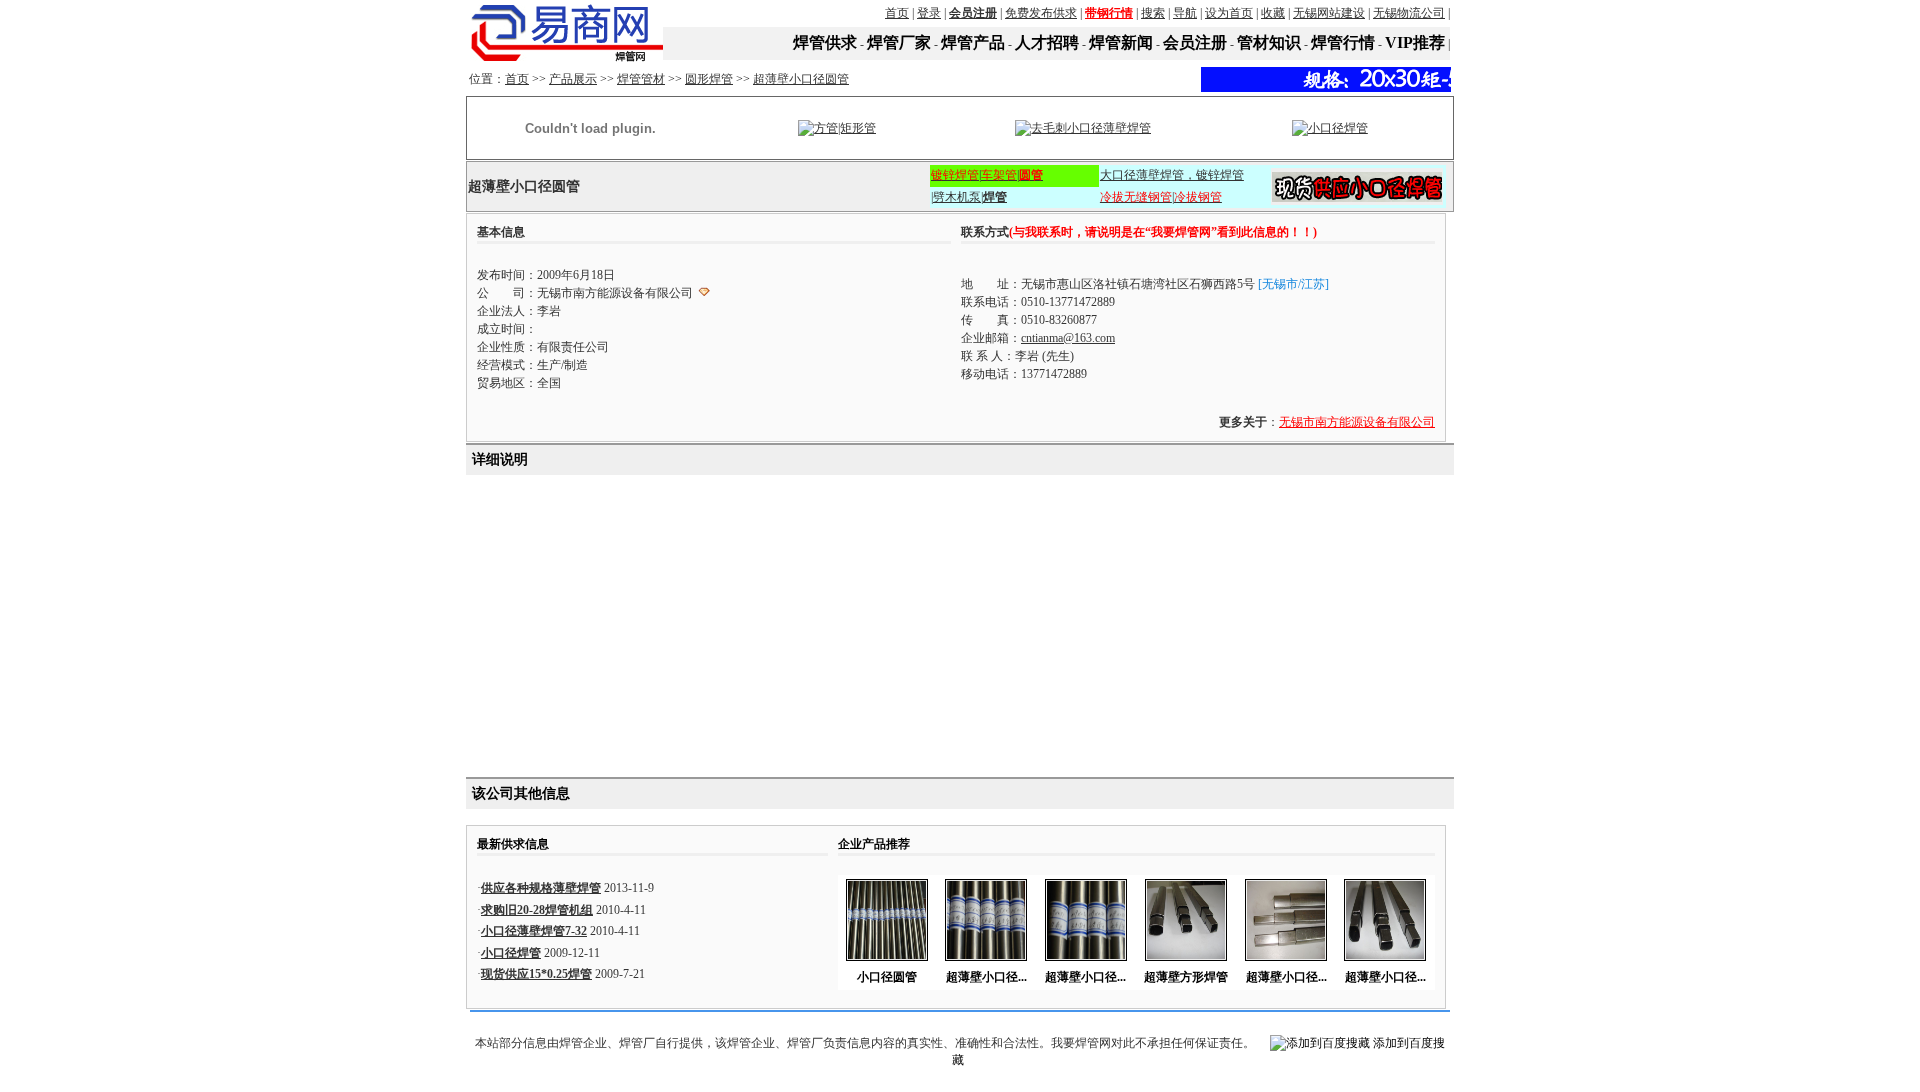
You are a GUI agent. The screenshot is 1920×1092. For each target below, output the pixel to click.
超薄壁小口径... (986, 977)
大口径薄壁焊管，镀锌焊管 (1172, 175)
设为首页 (1229, 13)
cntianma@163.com (1068, 338)
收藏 (1273, 13)
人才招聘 (1047, 42)
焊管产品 (973, 42)
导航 (1185, 13)
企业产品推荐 (874, 844)
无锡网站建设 (1329, 13)
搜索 (1153, 13)
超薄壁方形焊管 (1186, 977)
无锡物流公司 (1409, 13)
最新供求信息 (513, 844)
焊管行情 (1343, 42)
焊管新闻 (1121, 42)
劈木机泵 (957, 197)
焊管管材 (641, 79)
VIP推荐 (1415, 42)
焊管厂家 (899, 42)
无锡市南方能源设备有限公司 (1357, 422)
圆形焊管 (709, 79)
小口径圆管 (887, 977)
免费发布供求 (1041, 13)
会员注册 (1195, 42)
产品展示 (573, 79)
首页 (897, 13)
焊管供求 (825, 42)
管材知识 (1269, 42)
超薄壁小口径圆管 (801, 79)
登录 (929, 13)
